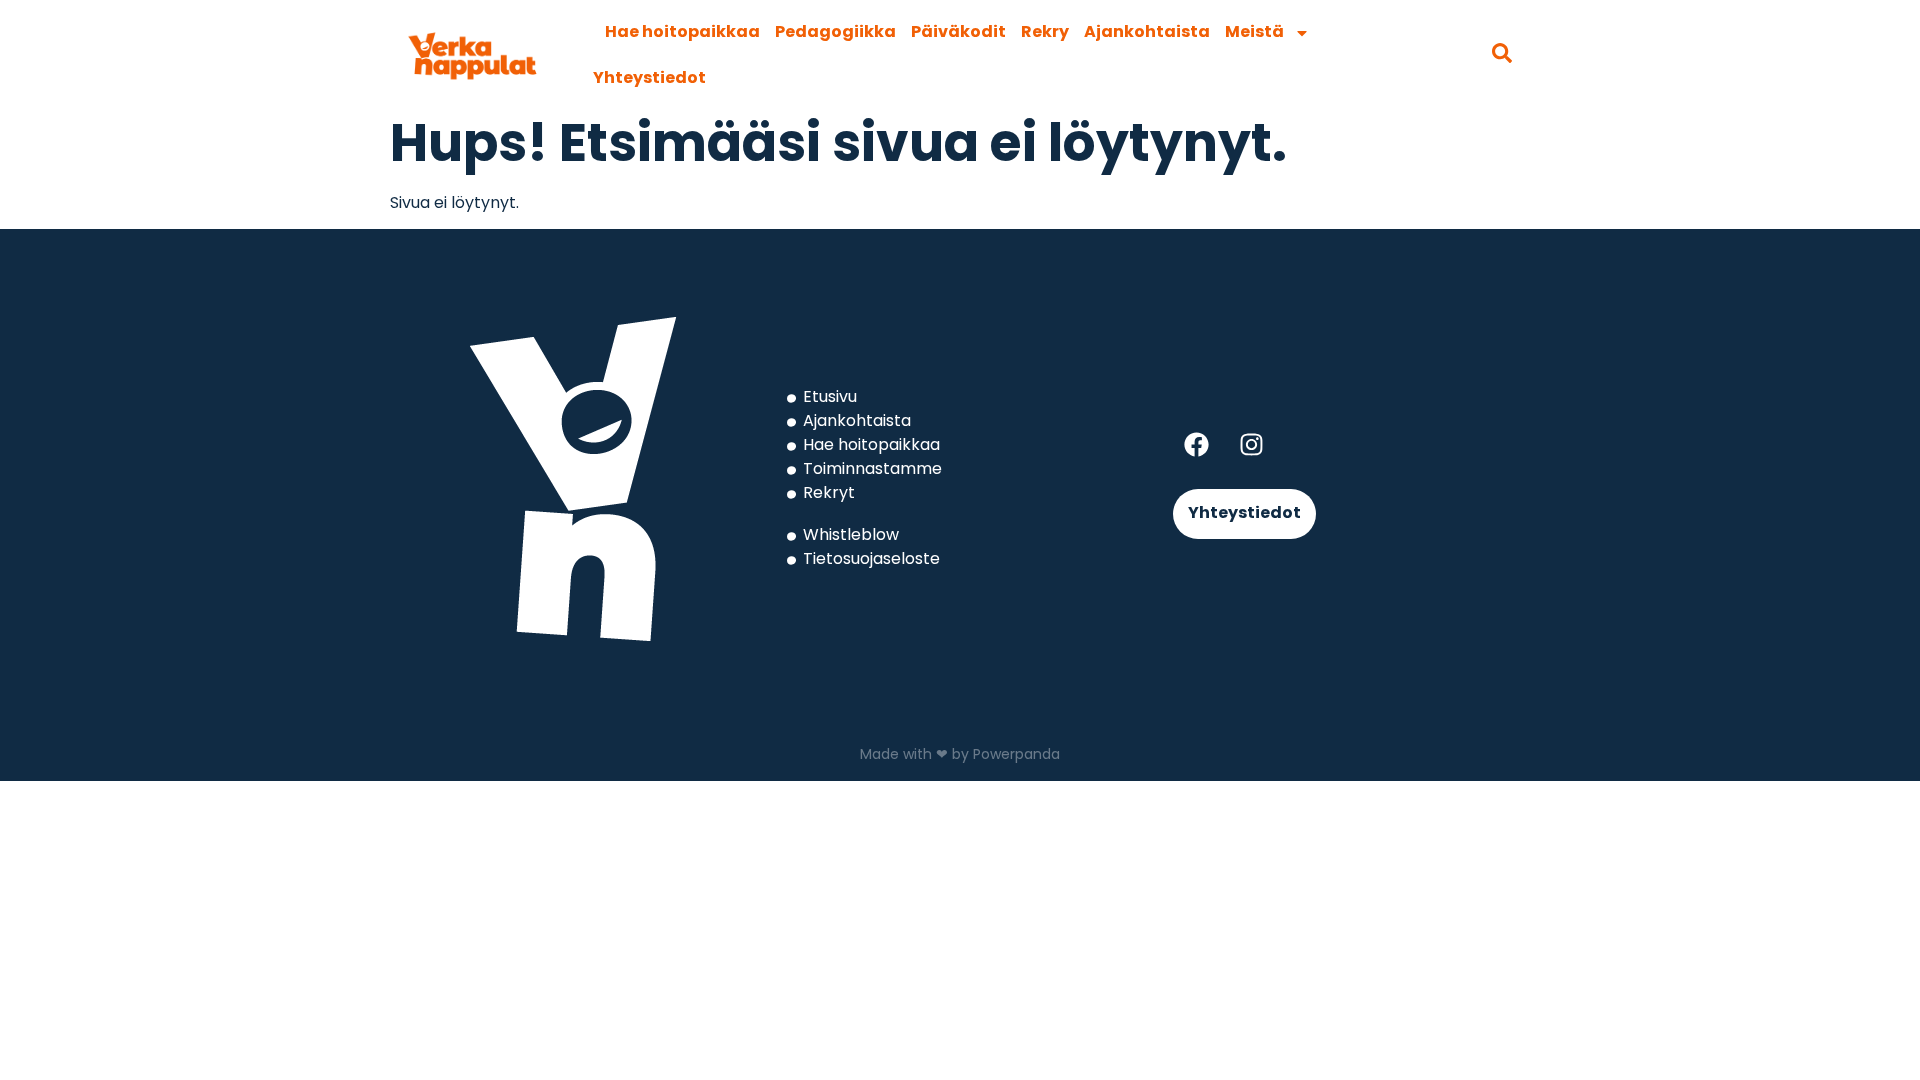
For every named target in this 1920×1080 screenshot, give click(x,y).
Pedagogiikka (835, 33)
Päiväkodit (958, 33)
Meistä (1254, 33)
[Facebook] (1196, 444)
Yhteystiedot (649, 79)
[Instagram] (1251, 444)
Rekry (1045, 33)
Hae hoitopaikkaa (682, 33)
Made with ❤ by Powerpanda (960, 755)
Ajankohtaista (1147, 33)
